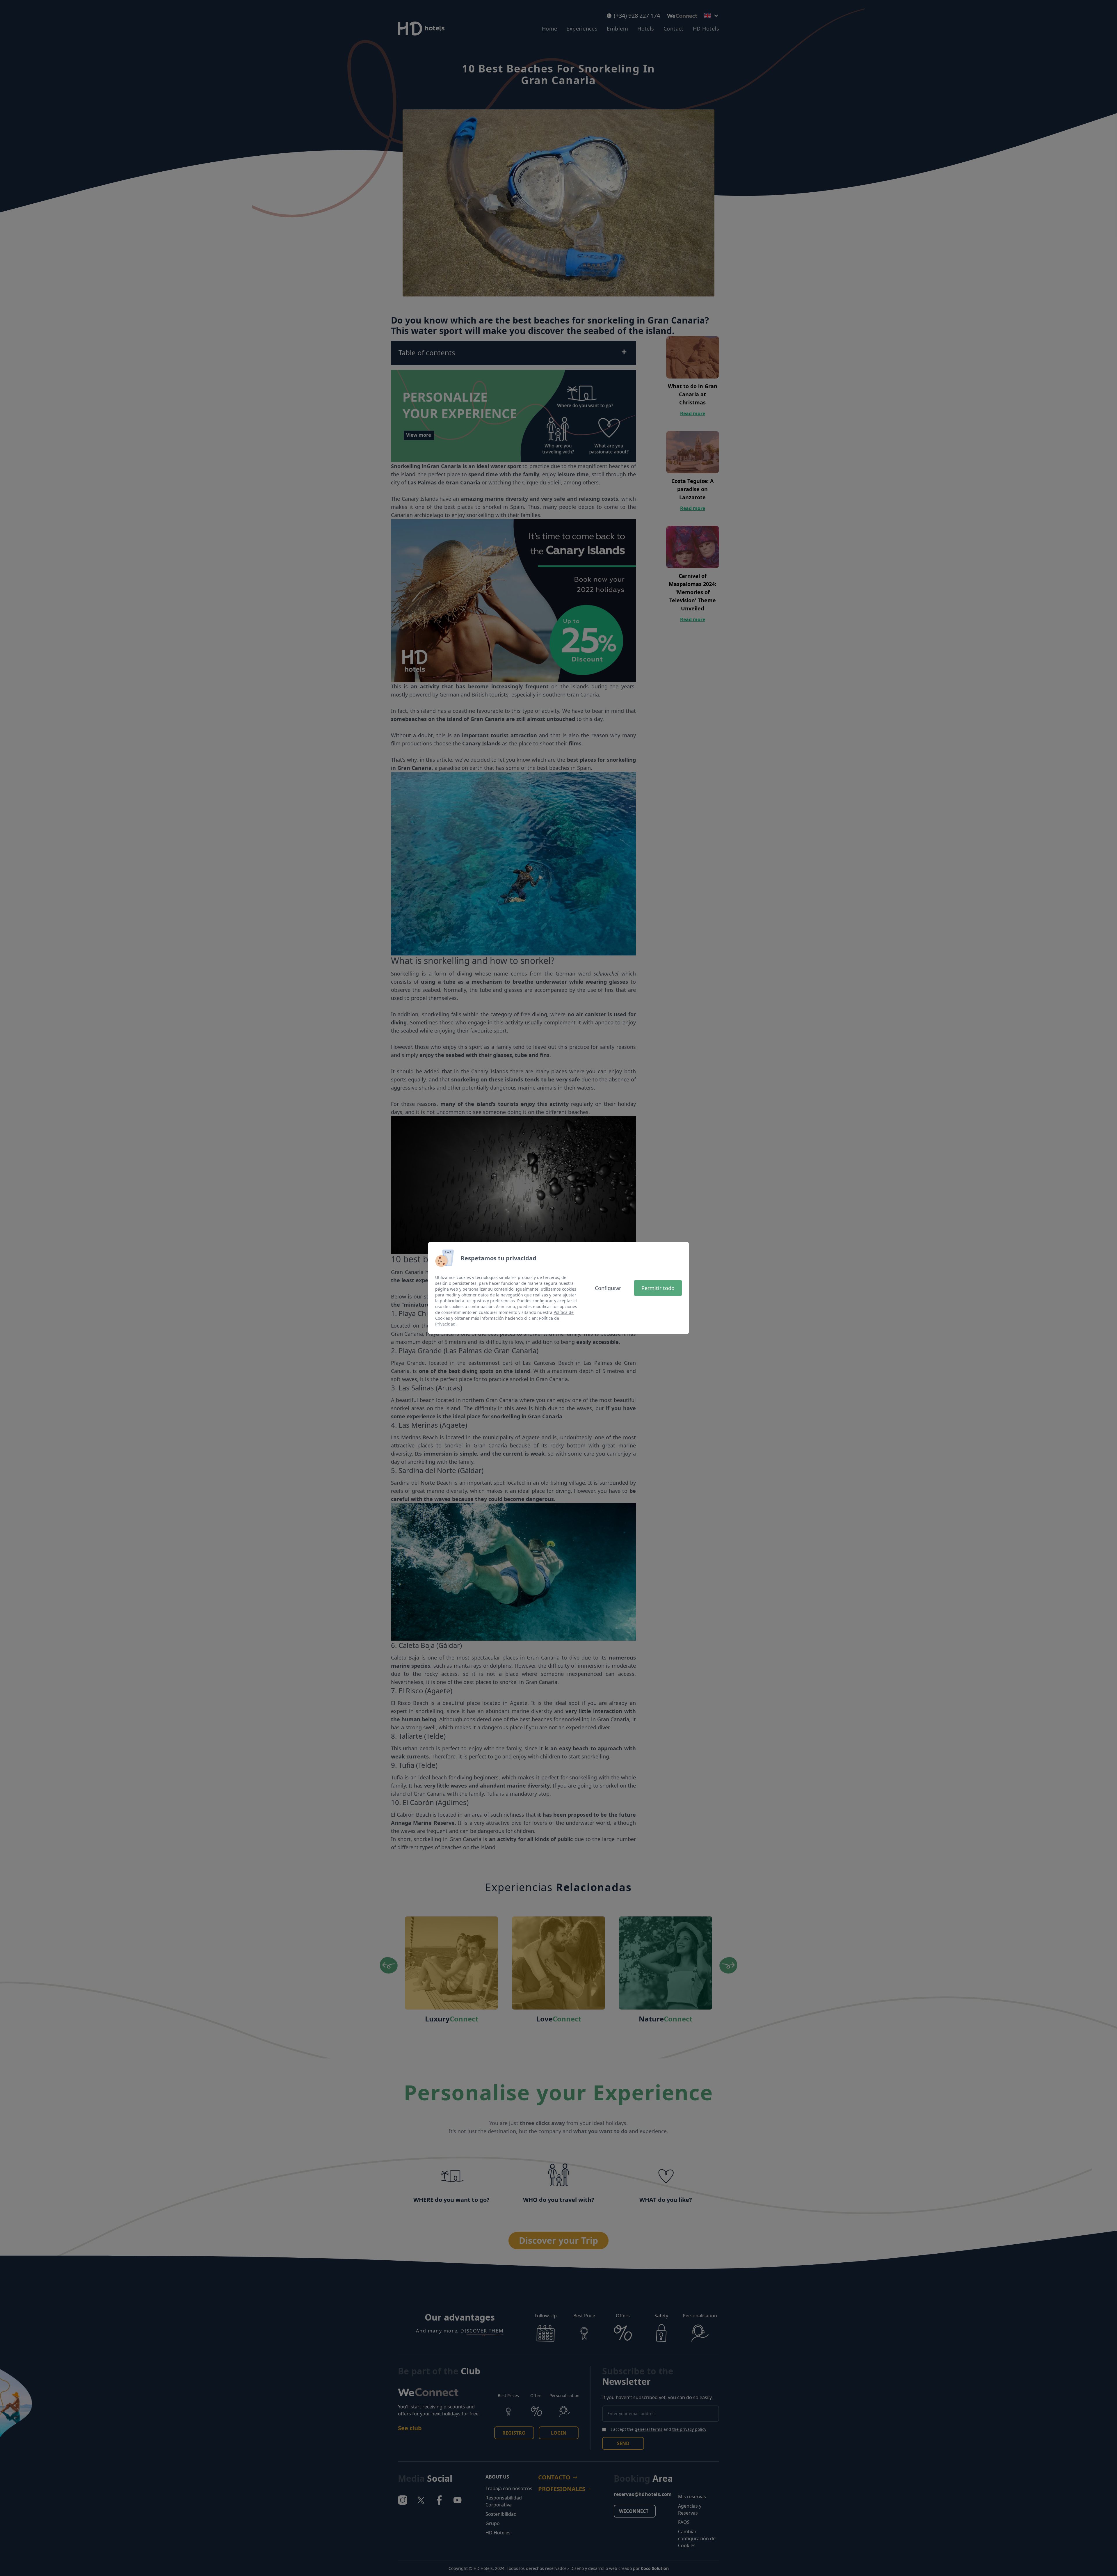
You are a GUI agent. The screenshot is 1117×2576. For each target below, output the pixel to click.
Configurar (608, 1288)
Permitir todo (658, 1288)
